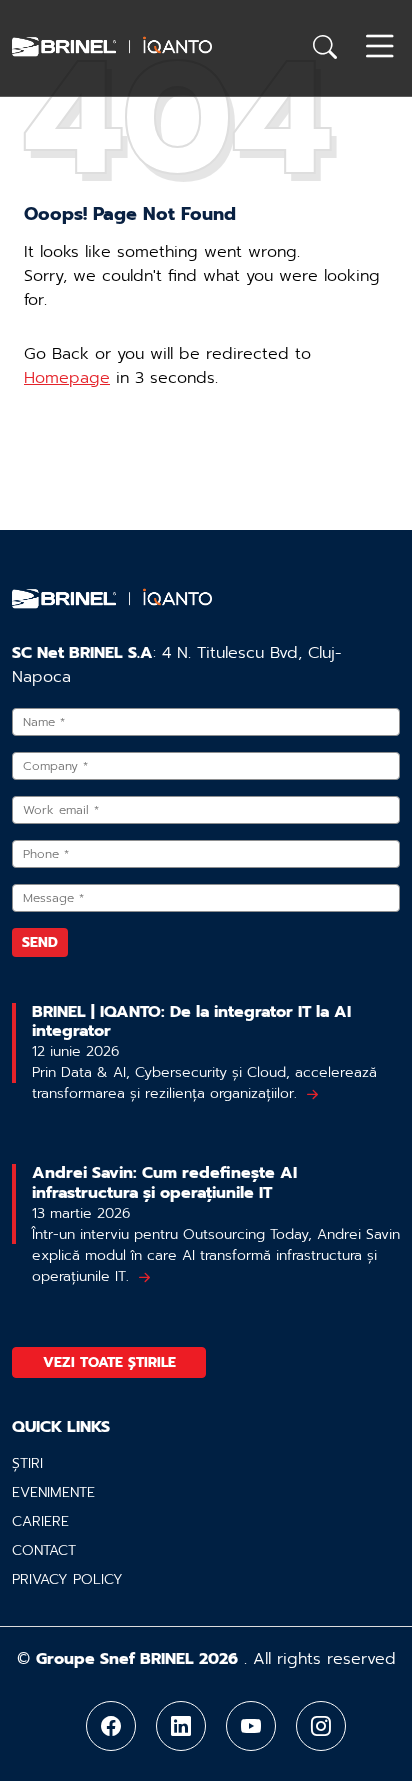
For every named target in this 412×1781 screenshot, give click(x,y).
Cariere (40, 1521)
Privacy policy (67, 1579)
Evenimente (53, 1492)
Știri (27, 1463)
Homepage (67, 378)
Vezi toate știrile (109, 1362)
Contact (44, 1550)
